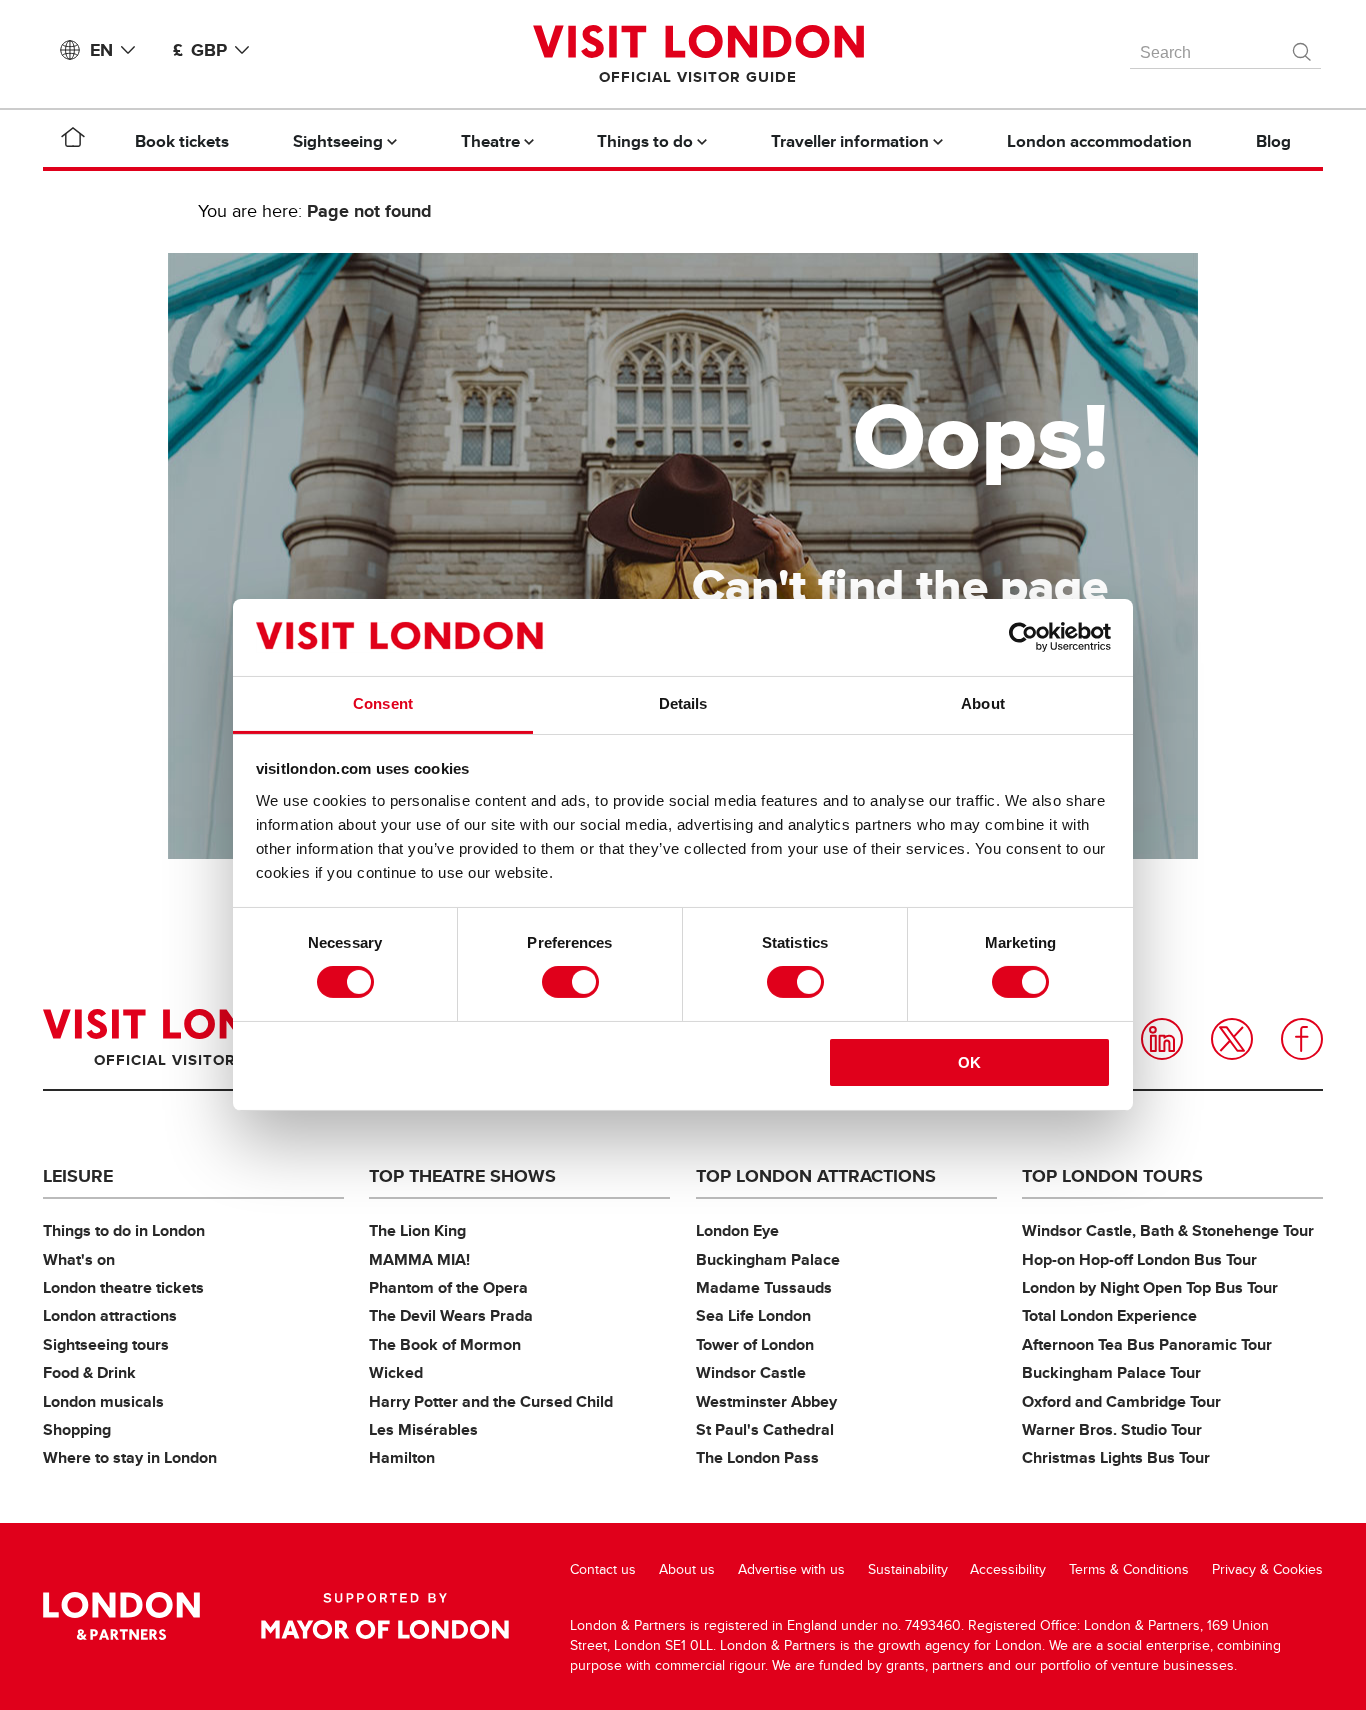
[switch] (570, 982)
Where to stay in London (130, 1457)
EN (101, 50)
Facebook (1302, 1039)
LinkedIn (1162, 1039)
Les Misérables (423, 1429)
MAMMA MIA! (419, 1259)
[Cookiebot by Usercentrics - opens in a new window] (1023, 637)
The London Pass (757, 1457)
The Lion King (417, 1230)
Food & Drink (89, 1372)
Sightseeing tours (106, 1344)
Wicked (396, 1372)
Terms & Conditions (1129, 1569)
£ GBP (200, 50)
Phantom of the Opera (448, 1287)
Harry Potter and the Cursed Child (491, 1401)
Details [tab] (683, 703)
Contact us (603, 1569)
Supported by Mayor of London (385, 1616)
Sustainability (908, 1569)
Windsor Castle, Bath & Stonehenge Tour (1168, 1230)
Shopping (77, 1429)
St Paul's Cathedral (765, 1429)
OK (969, 1062)
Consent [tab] (383, 703)
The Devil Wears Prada (451, 1315)
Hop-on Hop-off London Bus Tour (1139, 1259)
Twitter (1232, 1039)
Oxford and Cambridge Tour (1121, 1401)
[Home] (73, 141)
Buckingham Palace (768, 1259)
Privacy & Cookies (1267, 1569)
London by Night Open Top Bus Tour (1150, 1287)
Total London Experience (1109, 1315)
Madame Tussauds (764, 1287)
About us (687, 1569)
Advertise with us (791, 1569)
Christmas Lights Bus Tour (1116, 1457)
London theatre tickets (123, 1287)
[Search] (1303, 47)
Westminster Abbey (766, 1401)
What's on (79, 1259)
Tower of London (755, 1344)
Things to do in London (124, 1230)
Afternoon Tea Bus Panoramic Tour (1147, 1344)
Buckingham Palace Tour (1111, 1372)
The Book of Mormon (445, 1344)
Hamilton (402, 1457)
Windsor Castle (751, 1372)
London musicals (103, 1401)
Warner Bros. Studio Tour (1112, 1429)
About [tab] (983, 703)
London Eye (737, 1230)
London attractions (110, 1315)
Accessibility (1008, 1569)
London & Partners (121, 1616)
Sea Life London (753, 1315)
